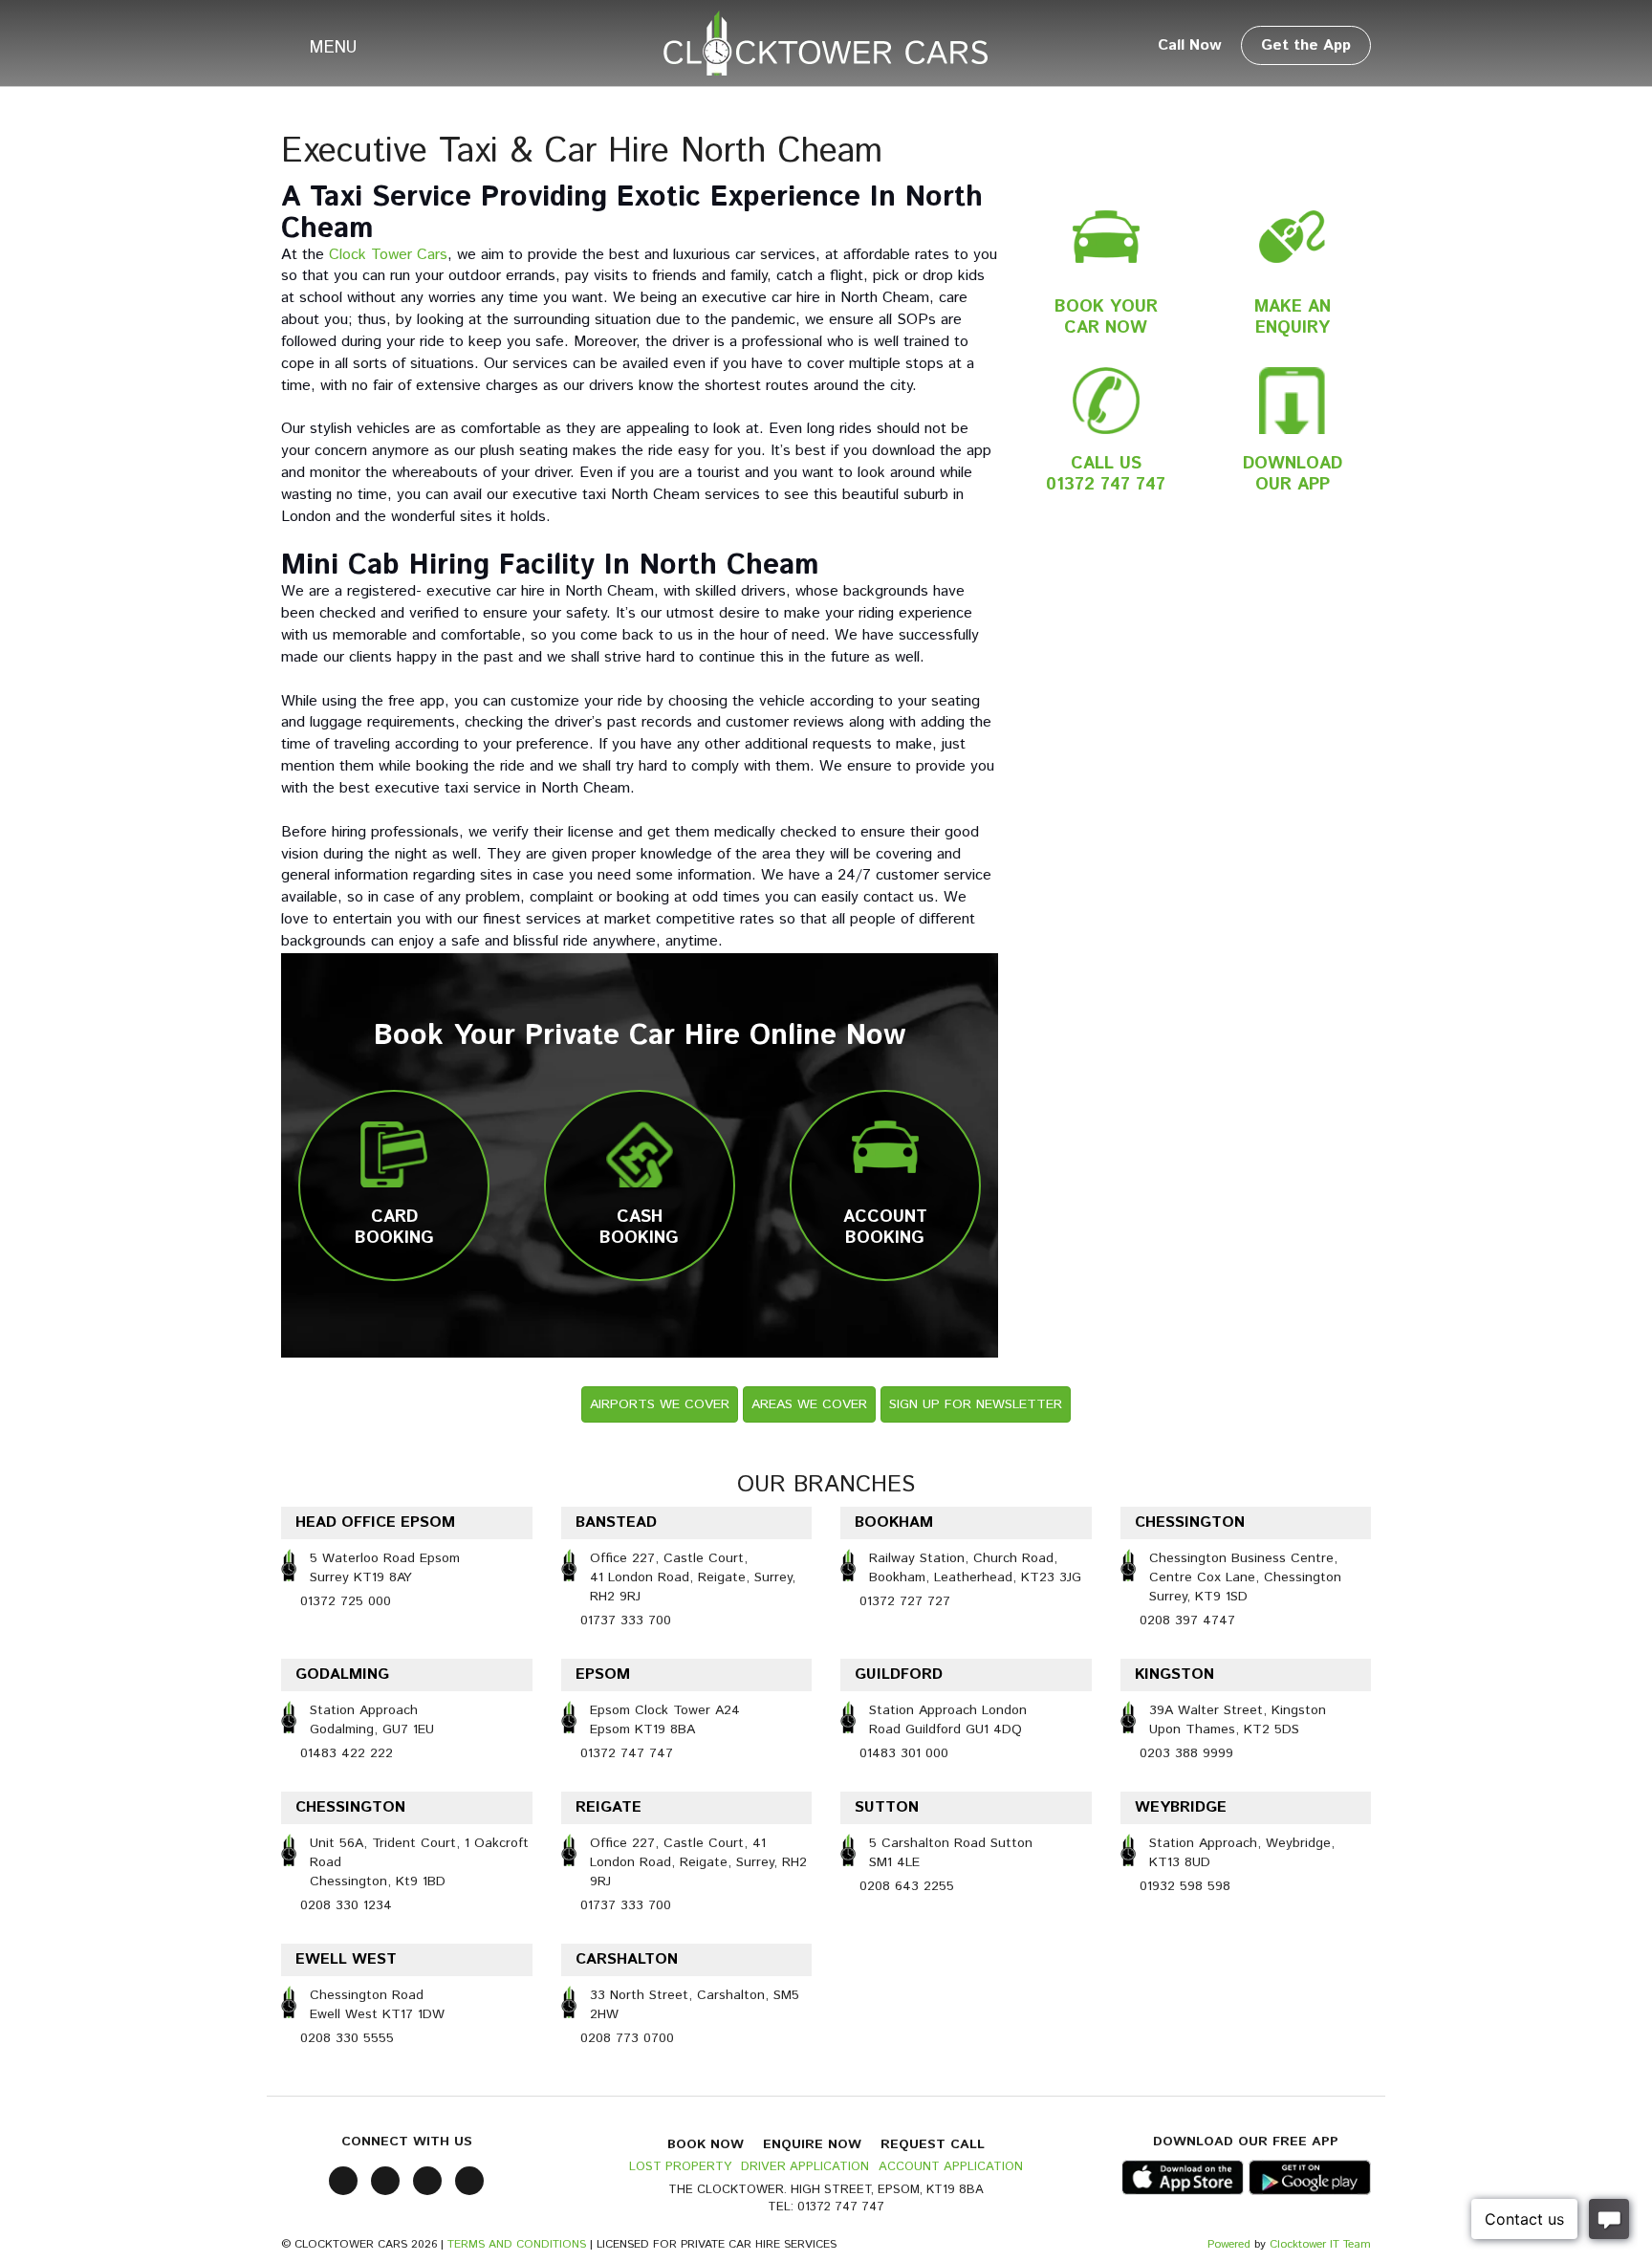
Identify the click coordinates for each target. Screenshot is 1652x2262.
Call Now (1190, 45)
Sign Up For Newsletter (976, 1404)
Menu (334, 48)
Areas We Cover (809, 1404)
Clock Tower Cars (388, 255)
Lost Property (680, 2167)
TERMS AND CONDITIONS (517, 2244)
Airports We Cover (660, 1404)
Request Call (933, 2144)
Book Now (706, 2144)
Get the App (1306, 45)
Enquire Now (812, 2144)
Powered (1229, 2244)
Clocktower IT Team (1320, 2244)
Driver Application (805, 2167)
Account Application (951, 2167)
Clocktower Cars (826, 43)
